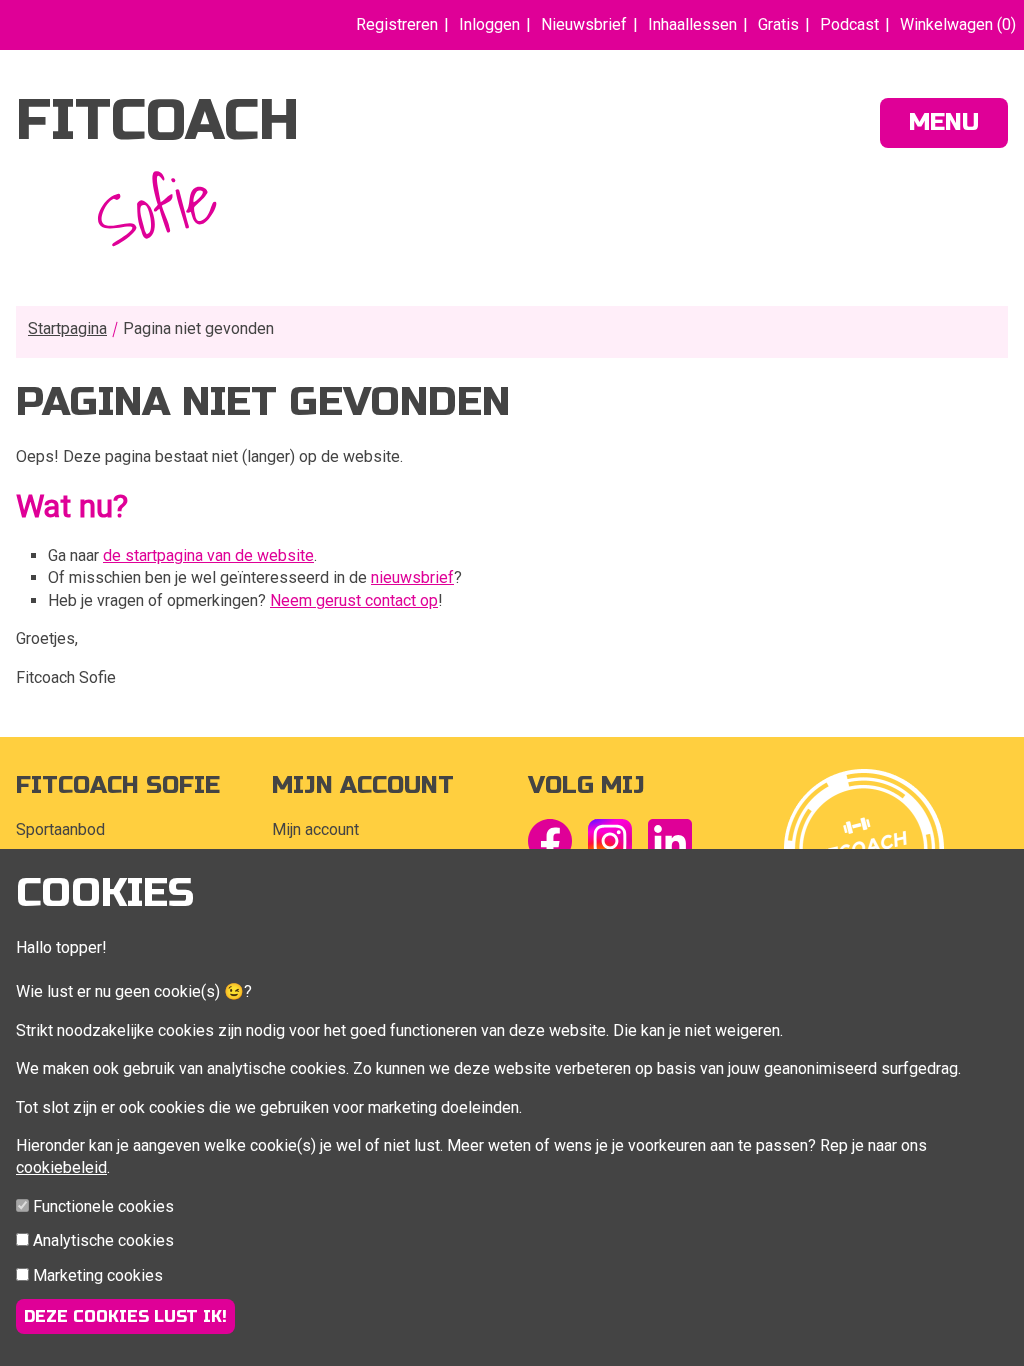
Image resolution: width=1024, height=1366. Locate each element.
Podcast (849, 24)
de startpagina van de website (208, 555)
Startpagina (67, 328)
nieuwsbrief (412, 577)
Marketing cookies (98, 1275)
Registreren (397, 24)
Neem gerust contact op (354, 600)
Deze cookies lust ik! (125, 1316)
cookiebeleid (61, 1167)
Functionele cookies (103, 1206)
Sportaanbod (60, 829)
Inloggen (489, 24)
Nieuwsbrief (584, 24)
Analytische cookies (103, 1240)
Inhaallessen (692, 24)
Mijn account (315, 829)
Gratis (778, 24)
